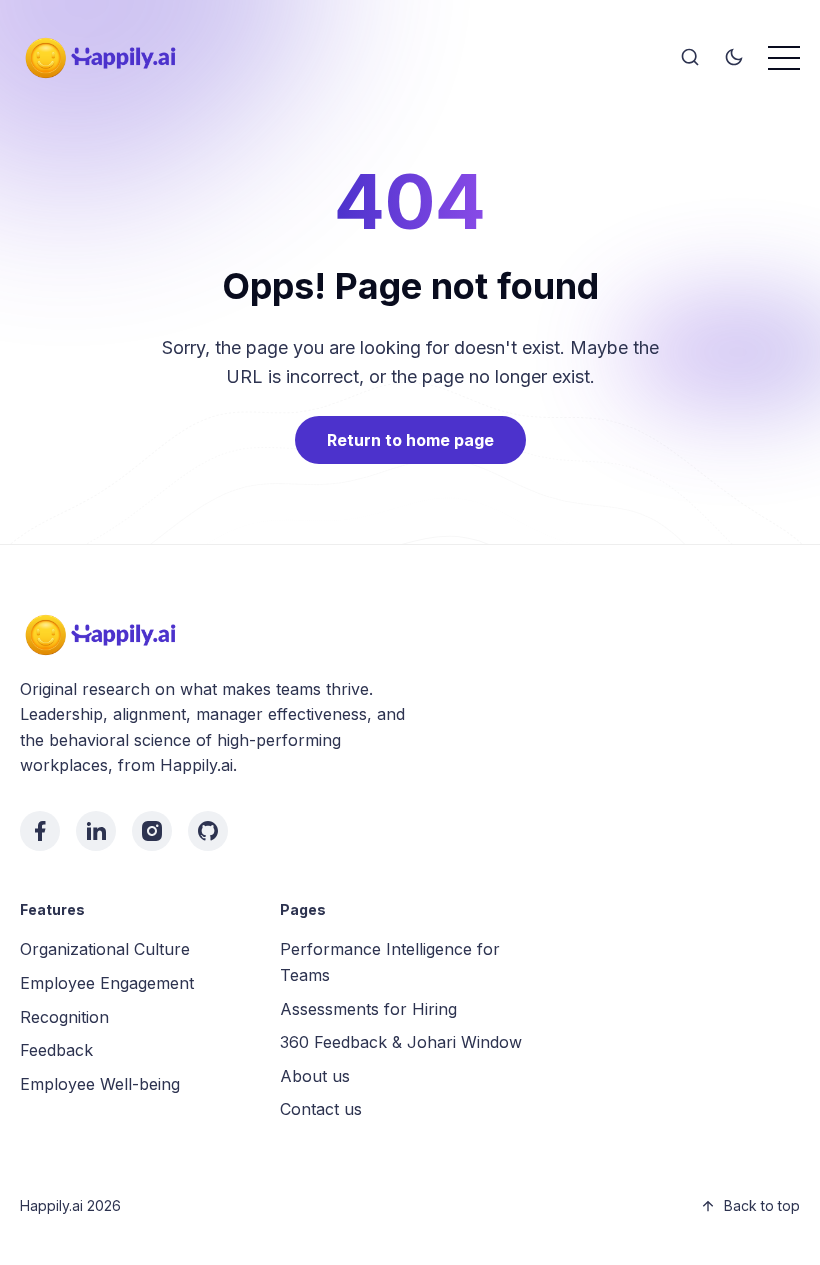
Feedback (56, 1050)
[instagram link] (152, 831)
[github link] (208, 831)
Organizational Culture (105, 949)
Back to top (762, 1205)
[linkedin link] (96, 831)
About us (315, 1076)
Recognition (64, 1017)
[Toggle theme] (734, 58)
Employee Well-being (100, 1084)
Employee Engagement (107, 983)
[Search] (690, 58)
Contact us (321, 1109)
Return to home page (410, 440)
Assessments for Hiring (368, 1009)
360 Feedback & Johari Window (401, 1042)
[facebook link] (40, 831)
